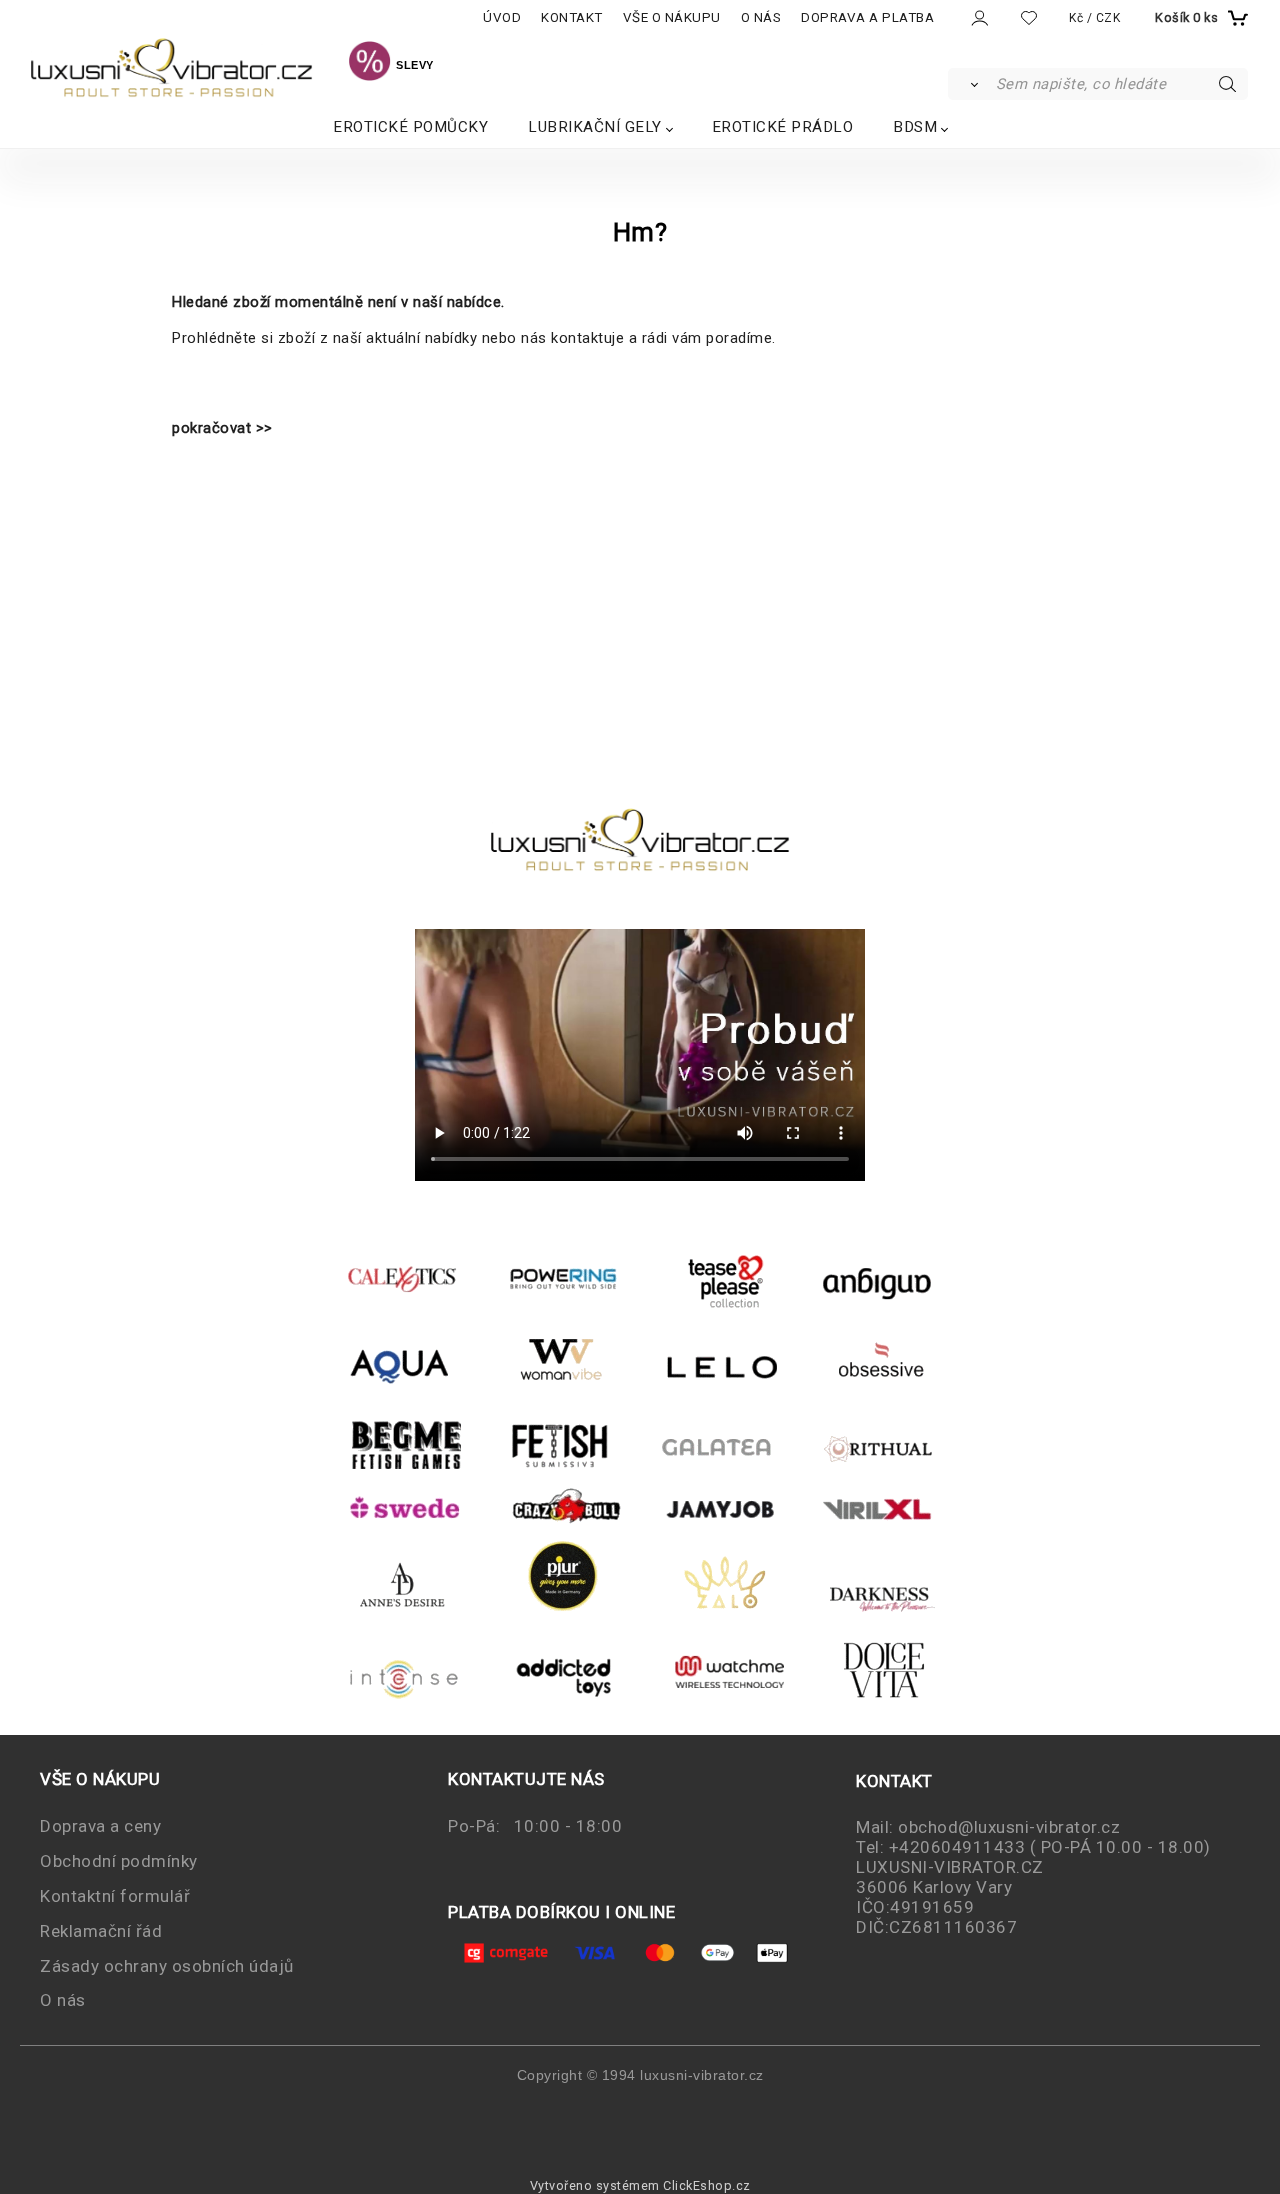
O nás (63, 2000)
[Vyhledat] (970, 84)
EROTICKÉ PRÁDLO (783, 127)
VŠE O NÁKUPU (672, 17)
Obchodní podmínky (119, 1861)
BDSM (915, 127)
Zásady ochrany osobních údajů (167, 1966)
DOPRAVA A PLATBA (867, 17)
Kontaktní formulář (115, 1896)
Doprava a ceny (100, 1826)
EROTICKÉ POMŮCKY (410, 127)
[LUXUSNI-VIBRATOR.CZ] (369, 64)
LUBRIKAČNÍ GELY (595, 127)
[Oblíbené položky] (1029, 17)
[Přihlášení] (978, 18)
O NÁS (761, 17)
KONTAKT (572, 17)
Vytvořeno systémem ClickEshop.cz (640, 2185)
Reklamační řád (101, 1931)
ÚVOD (502, 17)
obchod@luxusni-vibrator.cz (1009, 1827)
